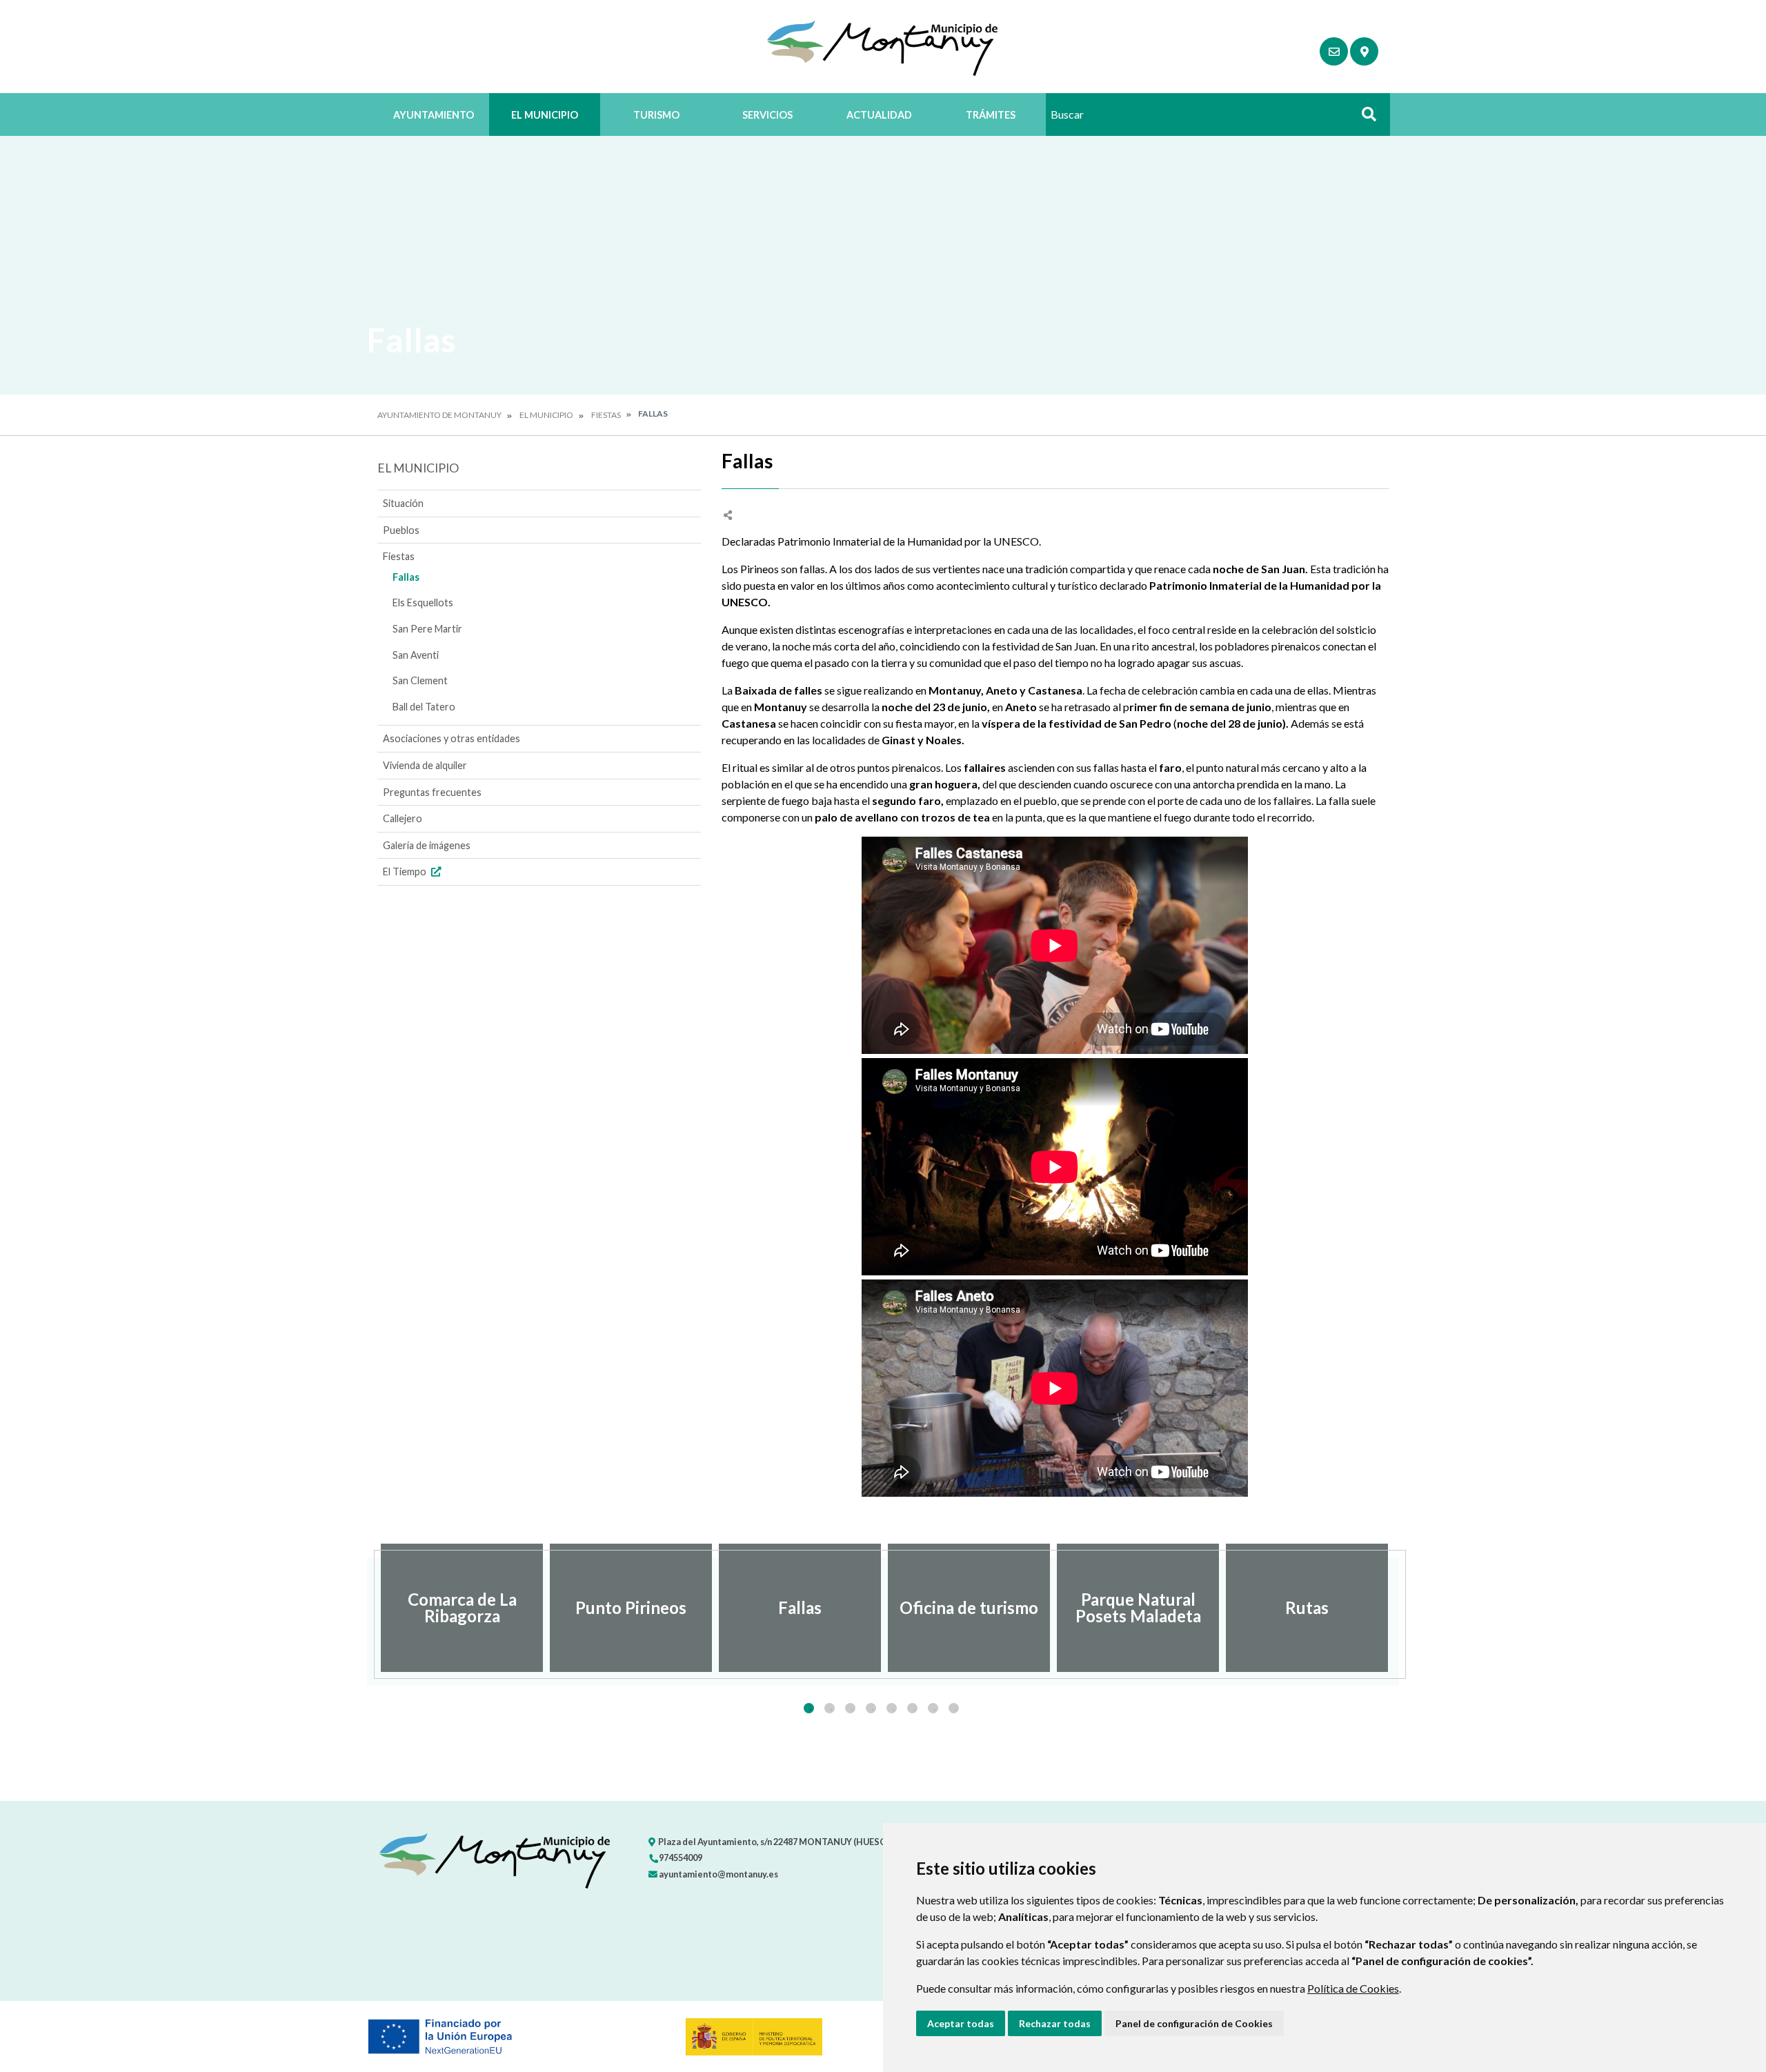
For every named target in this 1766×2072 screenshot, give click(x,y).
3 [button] (850, 1708)
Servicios (767, 115)
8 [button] (954, 1708)
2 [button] (830, 1708)
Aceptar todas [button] (961, 2023)
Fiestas (606, 415)
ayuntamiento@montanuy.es (718, 1874)
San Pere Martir (427, 629)
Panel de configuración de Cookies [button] (1194, 2023)
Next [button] (1399, 1608)
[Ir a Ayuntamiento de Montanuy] (883, 47)
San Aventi (416, 655)
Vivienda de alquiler (425, 765)
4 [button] (871, 1708)
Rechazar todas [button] (1055, 2023)
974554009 (680, 1857)
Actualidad (879, 115)
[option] (462, 1608)
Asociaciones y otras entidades (452, 738)
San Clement (420, 680)
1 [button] (809, 1708)
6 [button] (912, 1708)
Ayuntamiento (434, 115)
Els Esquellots (423, 602)
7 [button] (933, 1708)
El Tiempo (406, 871)
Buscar (1364, 118)
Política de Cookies (1353, 1988)
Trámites (991, 115)
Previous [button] (367, 1608)
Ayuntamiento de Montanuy (439, 415)
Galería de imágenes (427, 845)
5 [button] (892, 1708)
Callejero (403, 818)
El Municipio (545, 115)
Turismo (656, 115)
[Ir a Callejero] (1364, 51)
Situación (403, 503)
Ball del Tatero (424, 707)
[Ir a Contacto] (1334, 51)
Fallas (406, 577)
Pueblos (401, 530)
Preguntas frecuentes (432, 792)
